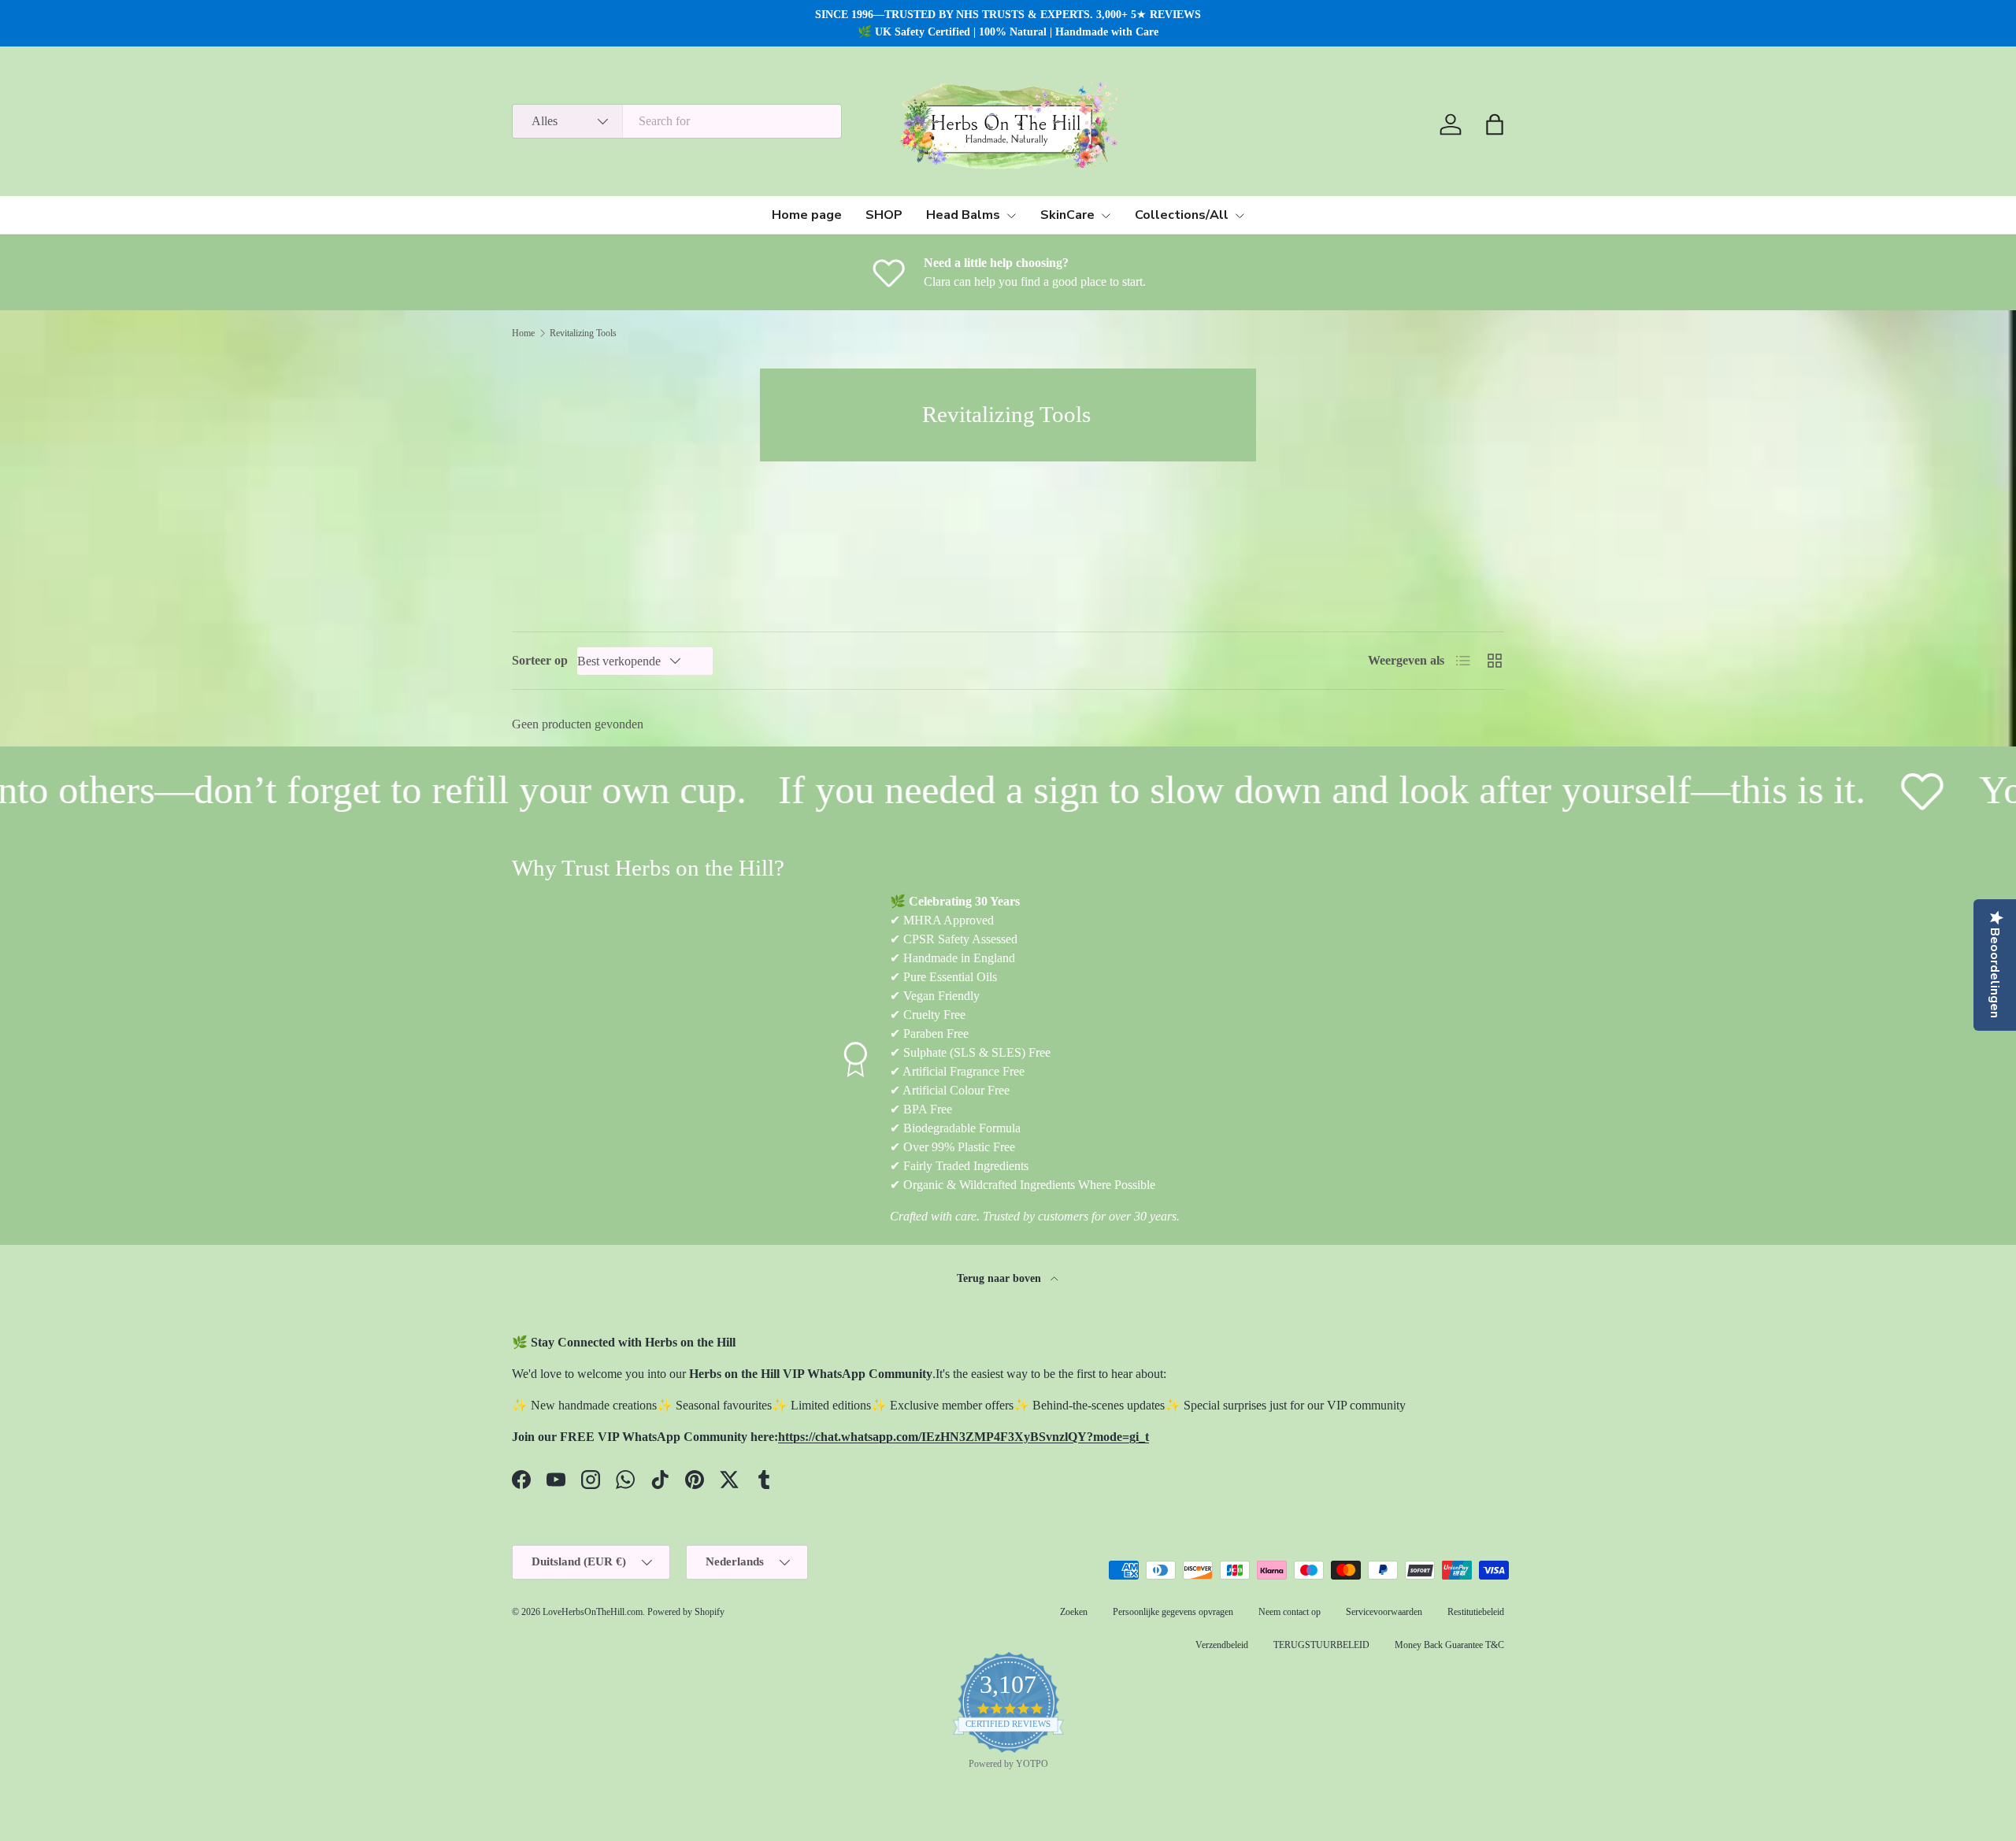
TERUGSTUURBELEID (1321, 1645)
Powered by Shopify (686, 1612)
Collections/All (1182, 215)
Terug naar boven (1001, 1278)
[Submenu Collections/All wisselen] (1240, 216)
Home (523, 333)
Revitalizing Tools (583, 333)
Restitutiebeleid (1476, 1612)
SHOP (884, 215)
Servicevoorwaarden (1384, 1612)
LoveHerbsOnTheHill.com (593, 1612)
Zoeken (1074, 1612)
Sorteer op (540, 660)
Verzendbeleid (1222, 1645)
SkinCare (1067, 215)
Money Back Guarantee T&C (1449, 1645)
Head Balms (963, 215)
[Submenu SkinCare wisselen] (1106, 216)
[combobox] (677, 121)
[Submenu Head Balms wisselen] (1011, 216)
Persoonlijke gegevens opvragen (1173, 1612)
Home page (807, 215)
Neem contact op (1290, 1612)
